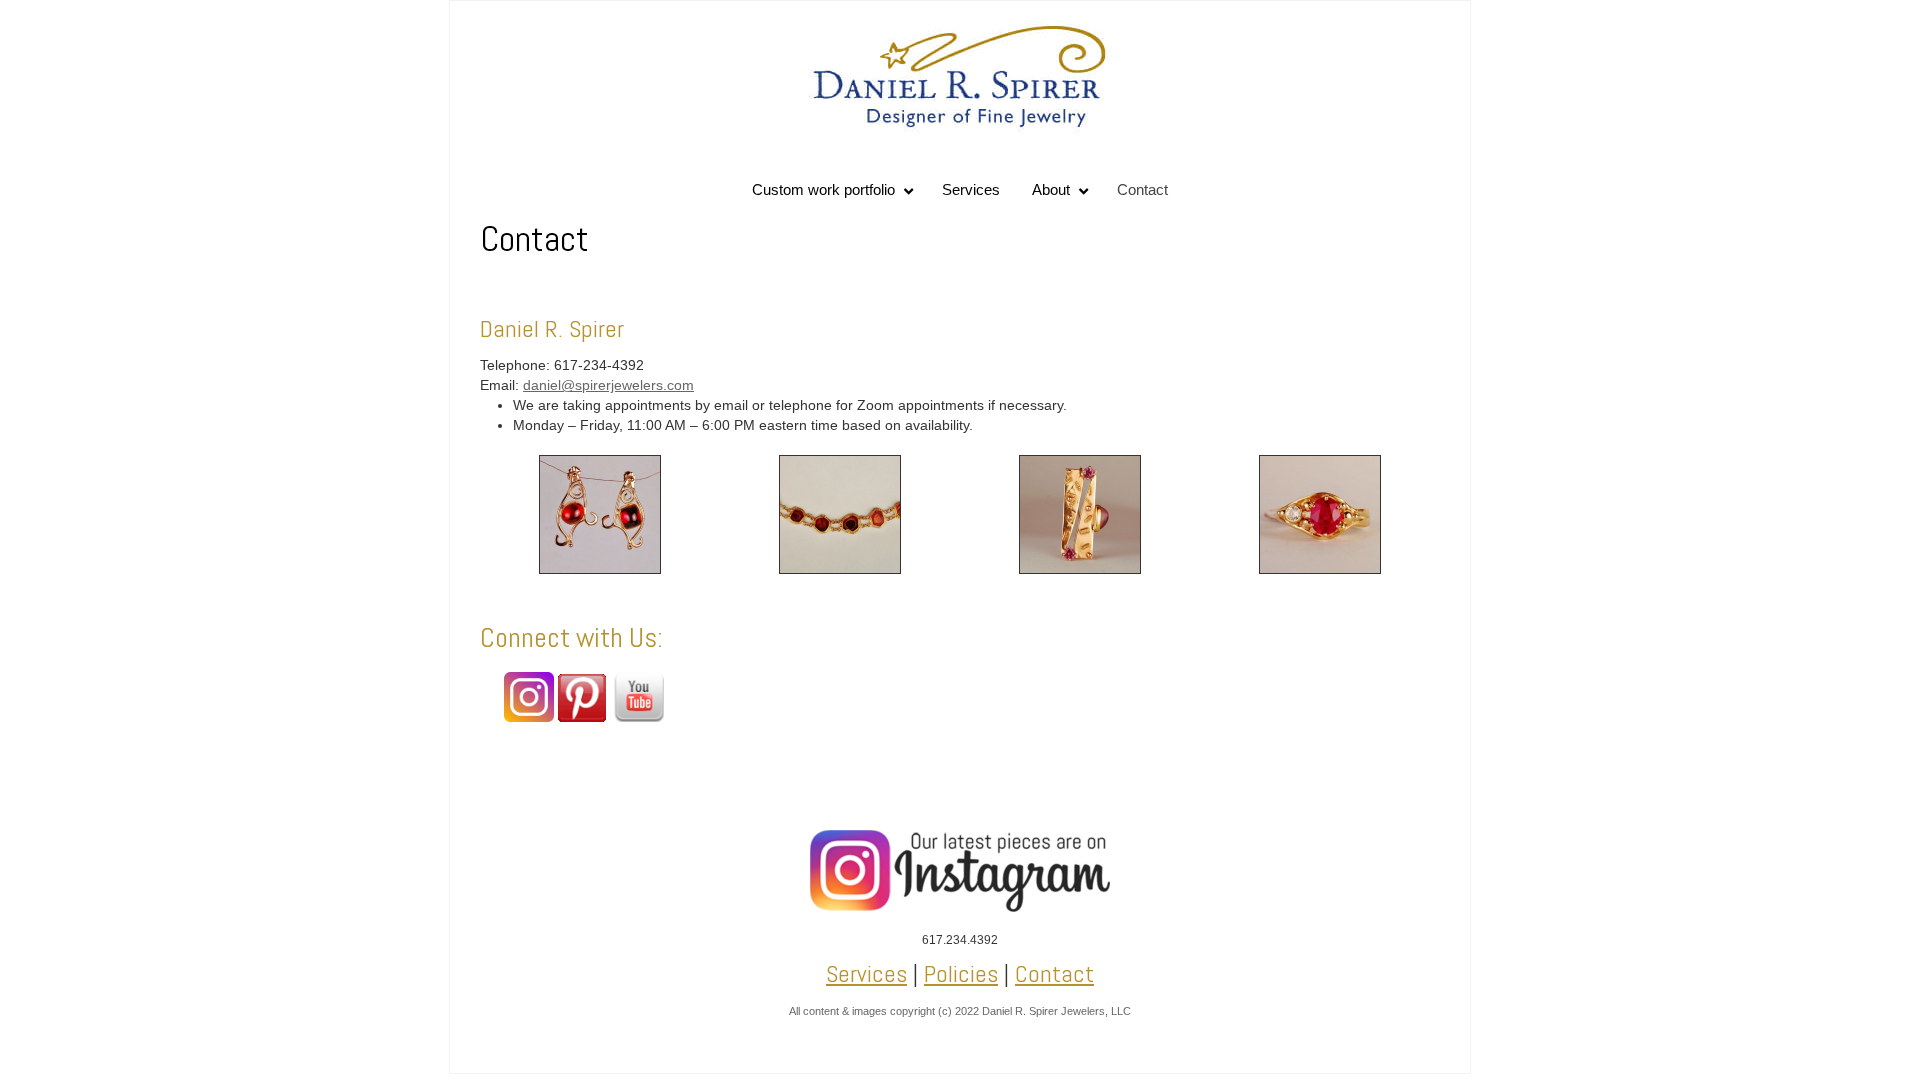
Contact (1054, 973)
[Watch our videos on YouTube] (639, 717)
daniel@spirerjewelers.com (608, 385)
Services (866, 973)
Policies (961, 973)
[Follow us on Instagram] (529, 717)
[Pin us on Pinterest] (582, 717)
